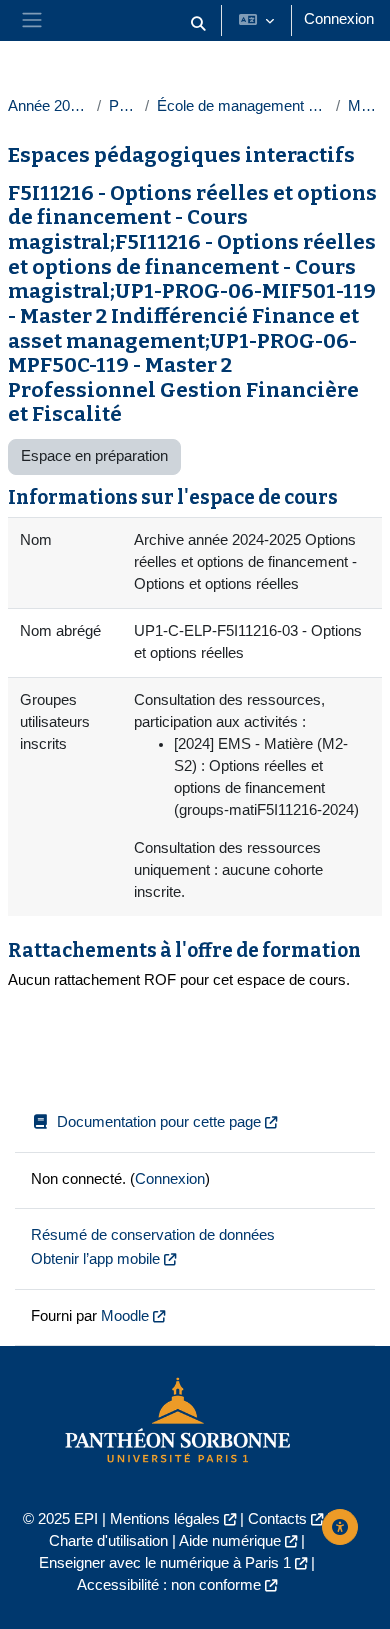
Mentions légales (165, 1519)
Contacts (277, 1519)
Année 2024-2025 (48, 106)
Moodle (125, 1316)
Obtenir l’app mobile (95, 1259)
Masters (365, 106)
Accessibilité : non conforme (169, 1585)
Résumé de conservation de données (153, 1235)
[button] (198, 24)
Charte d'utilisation (108, 1541)
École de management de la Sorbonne (242, 106)
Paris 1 (123, 106)
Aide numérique (230, 1541)
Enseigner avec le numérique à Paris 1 (165, 1563)
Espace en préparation (94, 456)
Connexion (339, 19)
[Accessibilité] (340, 1527)
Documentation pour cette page (159, 1122)
